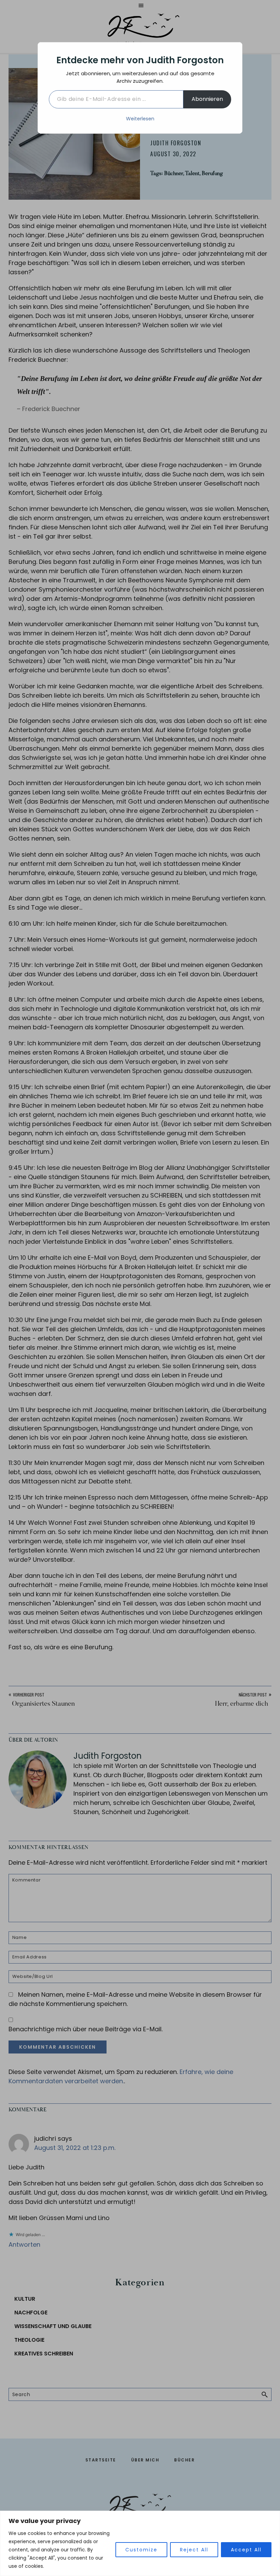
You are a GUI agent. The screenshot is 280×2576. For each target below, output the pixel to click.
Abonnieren (207, 99)
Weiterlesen (140, 119)
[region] (140, 2543)
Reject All (194, 2550)
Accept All (246, 2550)
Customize (141, 2550)
